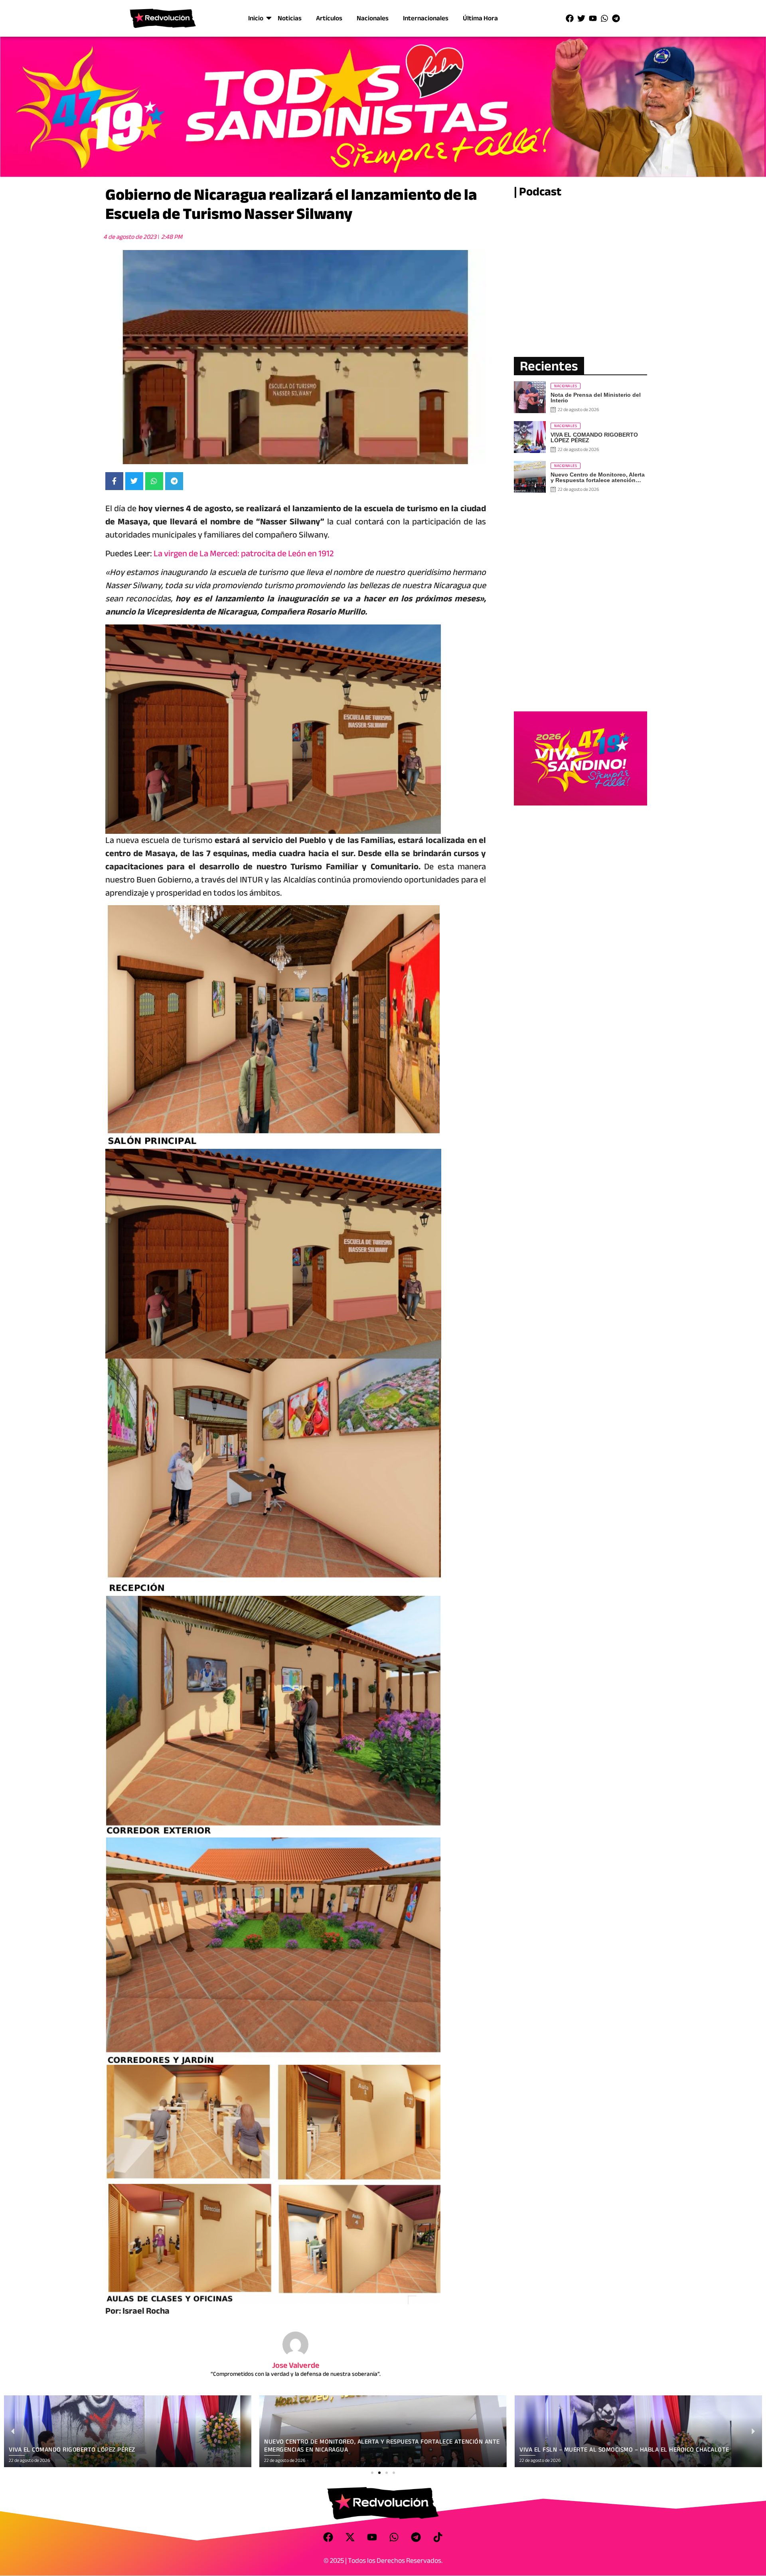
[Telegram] (616, 18)
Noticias (290, 18)
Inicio (256, 18)
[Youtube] (593, 18)
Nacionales (373, 18)
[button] (372, 2473)
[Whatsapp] (604, 18)
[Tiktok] (438, 2537)
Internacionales (426, 18)
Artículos (329, 18)
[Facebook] (570, 18)
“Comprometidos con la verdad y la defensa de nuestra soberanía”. (296, 2374)
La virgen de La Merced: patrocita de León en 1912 (244, 553)
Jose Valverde (296, 2365)
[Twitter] (581, 18)
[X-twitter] (350, 2537)
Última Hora (480, 18)
